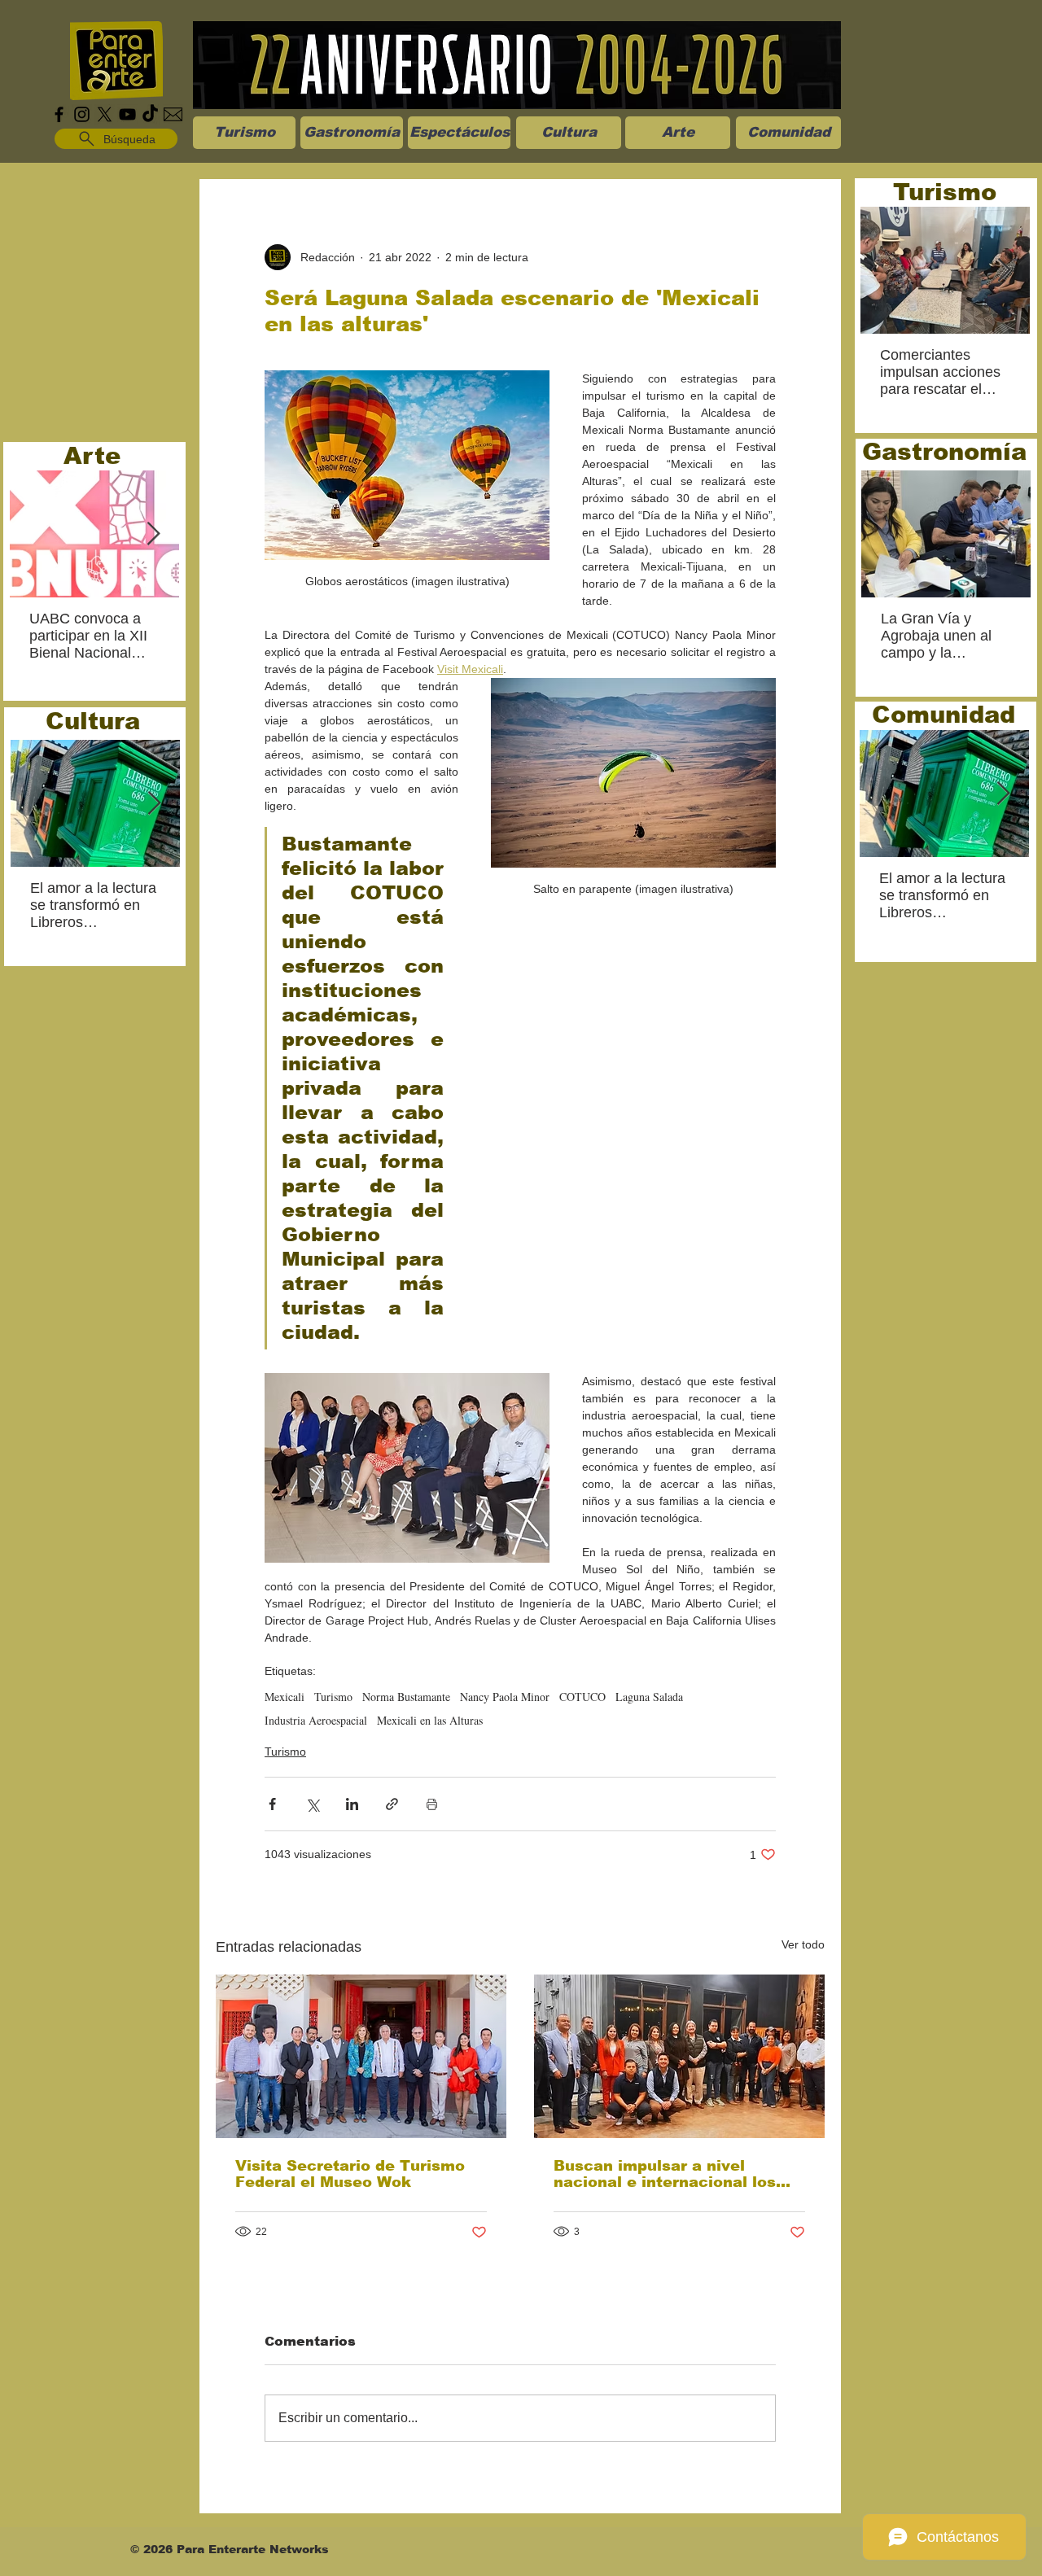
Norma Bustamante (406, 1697)
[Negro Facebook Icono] (59, 114)
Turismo (333, 1697)
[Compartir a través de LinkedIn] (352, 1804)
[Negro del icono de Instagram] (82, 114)
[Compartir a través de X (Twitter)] (312, 1804)
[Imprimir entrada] (432, 1804)
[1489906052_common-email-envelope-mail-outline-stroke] (173, 114)
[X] (105, 114)
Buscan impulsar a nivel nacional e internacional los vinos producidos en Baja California (665, 2174)
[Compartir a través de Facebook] (272, 1804)
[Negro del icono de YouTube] (127, 114)
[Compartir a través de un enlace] (392, 1804)
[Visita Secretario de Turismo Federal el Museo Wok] (361, 2056)
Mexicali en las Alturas (430, 1720)
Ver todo (803, 1944)
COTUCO (582, 1697)
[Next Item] (153, 534)
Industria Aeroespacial (316, 1720)
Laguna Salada (649, 1697)
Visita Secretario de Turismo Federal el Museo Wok (350, 2174)
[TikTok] (150, 114)
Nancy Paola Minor (505, 1697)
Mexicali (285, 1697)
